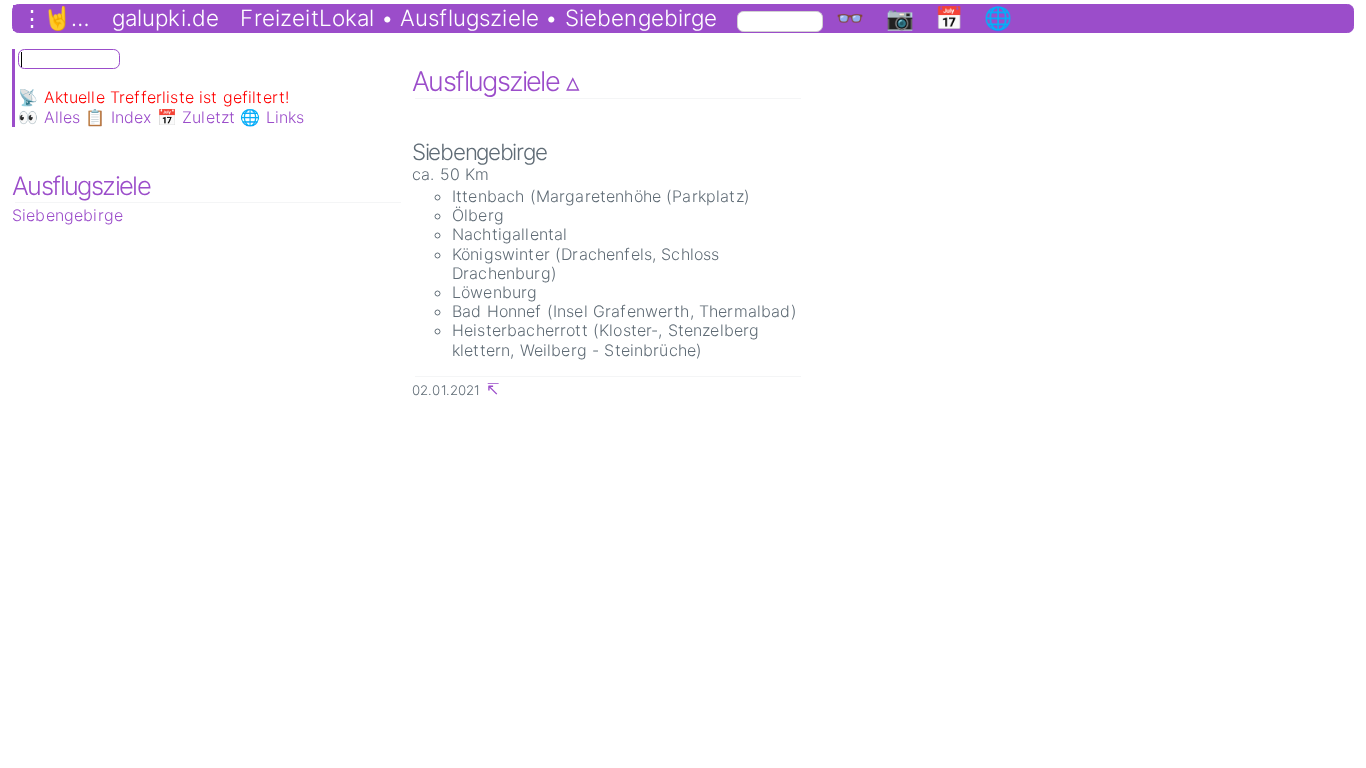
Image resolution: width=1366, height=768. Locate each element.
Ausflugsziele (81, 185)
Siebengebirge (67, 215)
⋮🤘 (46, 18)
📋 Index (118, 117)
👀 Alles (49, 117)
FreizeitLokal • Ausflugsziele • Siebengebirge (478, 18)
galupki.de (166, 18)
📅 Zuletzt (196, 117)
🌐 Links (272, 117)
